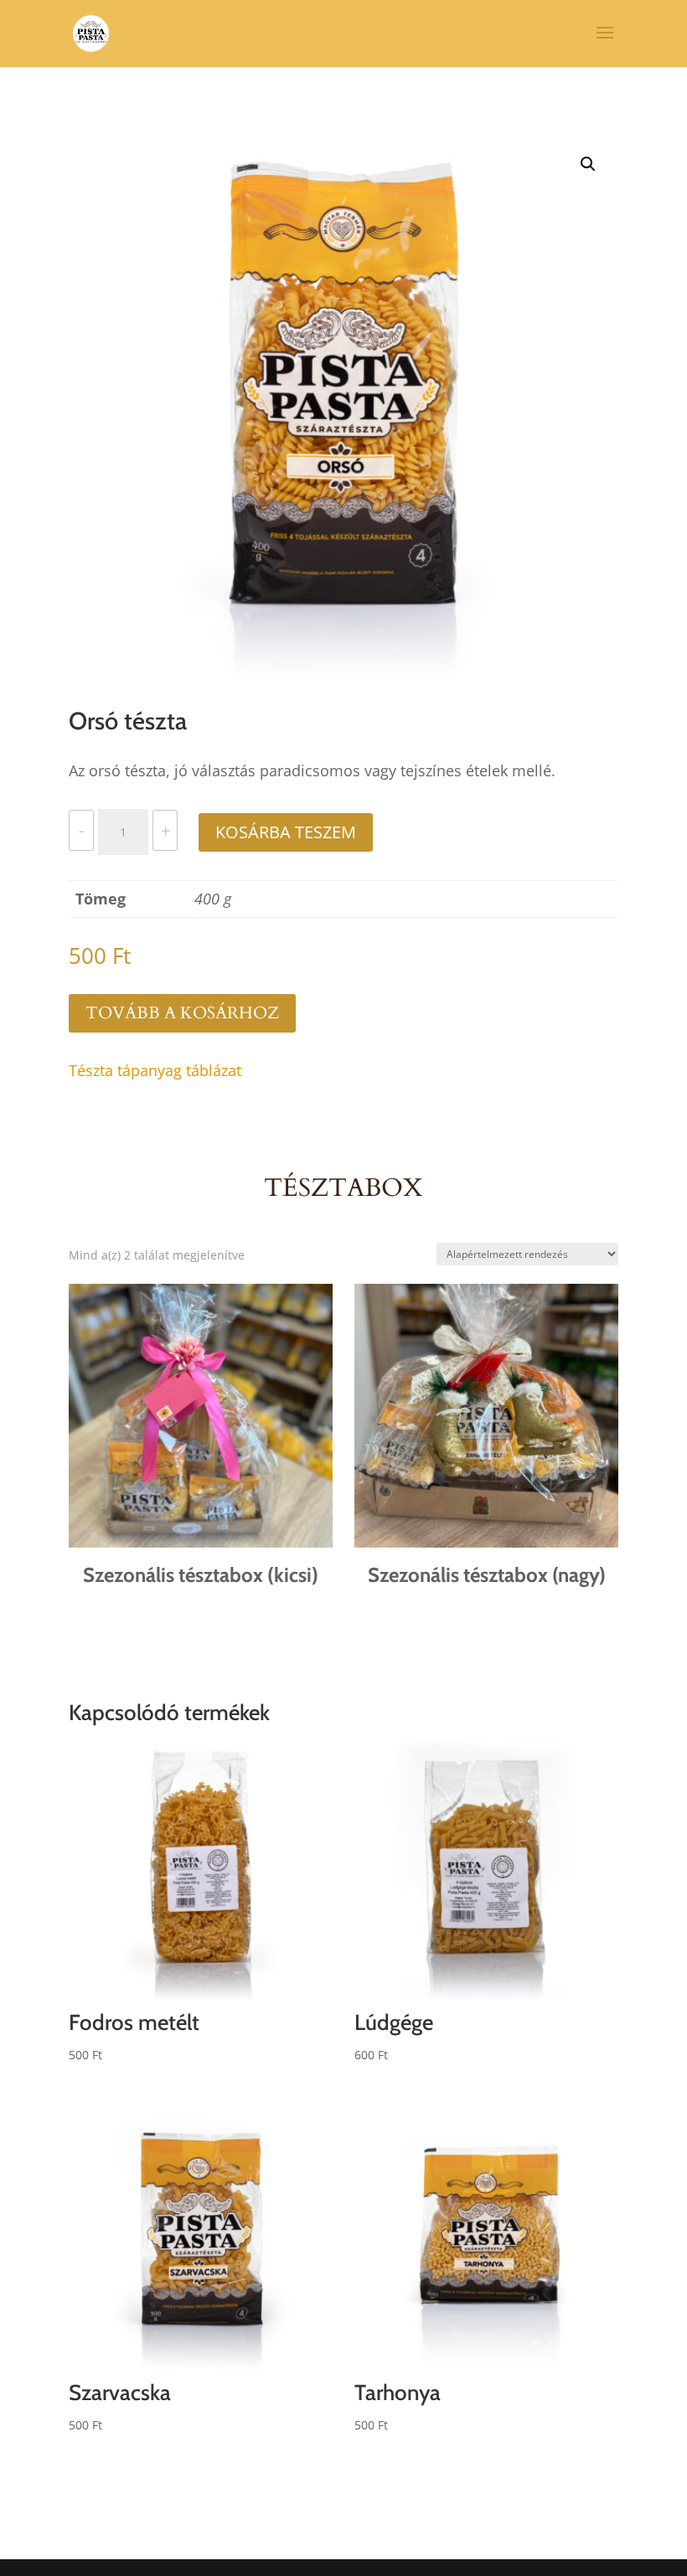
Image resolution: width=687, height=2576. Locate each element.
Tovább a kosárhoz (182, 1013)
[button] (588, 164)
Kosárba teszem (286, 832)
